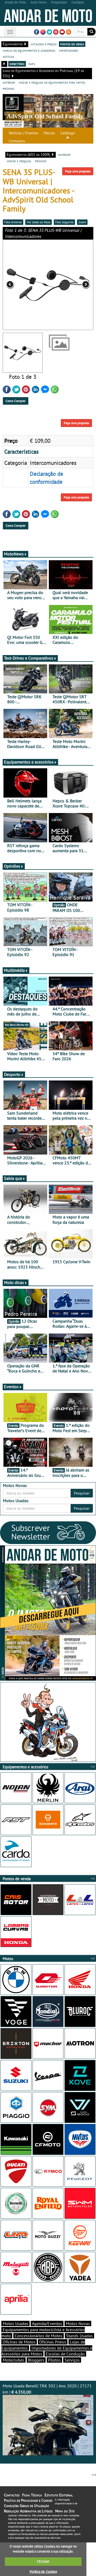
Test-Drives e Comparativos (29, 658)
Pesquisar (82, 1493)
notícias (8, 56)
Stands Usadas (79, 2336)
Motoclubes (13, 2360)
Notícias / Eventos (24, 133)
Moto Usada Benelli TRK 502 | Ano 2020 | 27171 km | (47, 2389)
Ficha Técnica (32, 2495)
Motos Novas (78, 2323)
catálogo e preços (44, 44)
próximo (8, 88)
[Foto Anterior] (21, 285)
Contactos (17, 141)
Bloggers (36, 2360)
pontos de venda (72, 44)
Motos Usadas (15, 2323)
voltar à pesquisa (19, 161)
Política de (43, 2572)
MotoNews (14, 554)
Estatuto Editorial (59, 2495)
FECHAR (43, 2561)
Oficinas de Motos (19, 2342)
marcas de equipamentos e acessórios (29, 50)
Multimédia (14, 970)
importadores (68, 50)
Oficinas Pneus (53, 2342)
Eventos (11, 1387)
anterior (9, 82)
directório (17, 64)
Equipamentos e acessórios (29, 762)
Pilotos (54, 2360)
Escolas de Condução (65, 2354)
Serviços (72, 2360)
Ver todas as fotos (39, 222)
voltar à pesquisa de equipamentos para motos (52, 82)
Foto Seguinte (64, 222)
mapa (32, 64)
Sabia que (13, 1178)
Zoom (82, 222)
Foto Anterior (13, 222)
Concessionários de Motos (39, 2336)
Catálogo (68, 133)
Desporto (12, 1074)
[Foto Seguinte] (75, 285)
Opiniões (12, 866)
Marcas (49, 133)
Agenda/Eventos (47, 2323)
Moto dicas (14, 1282)
